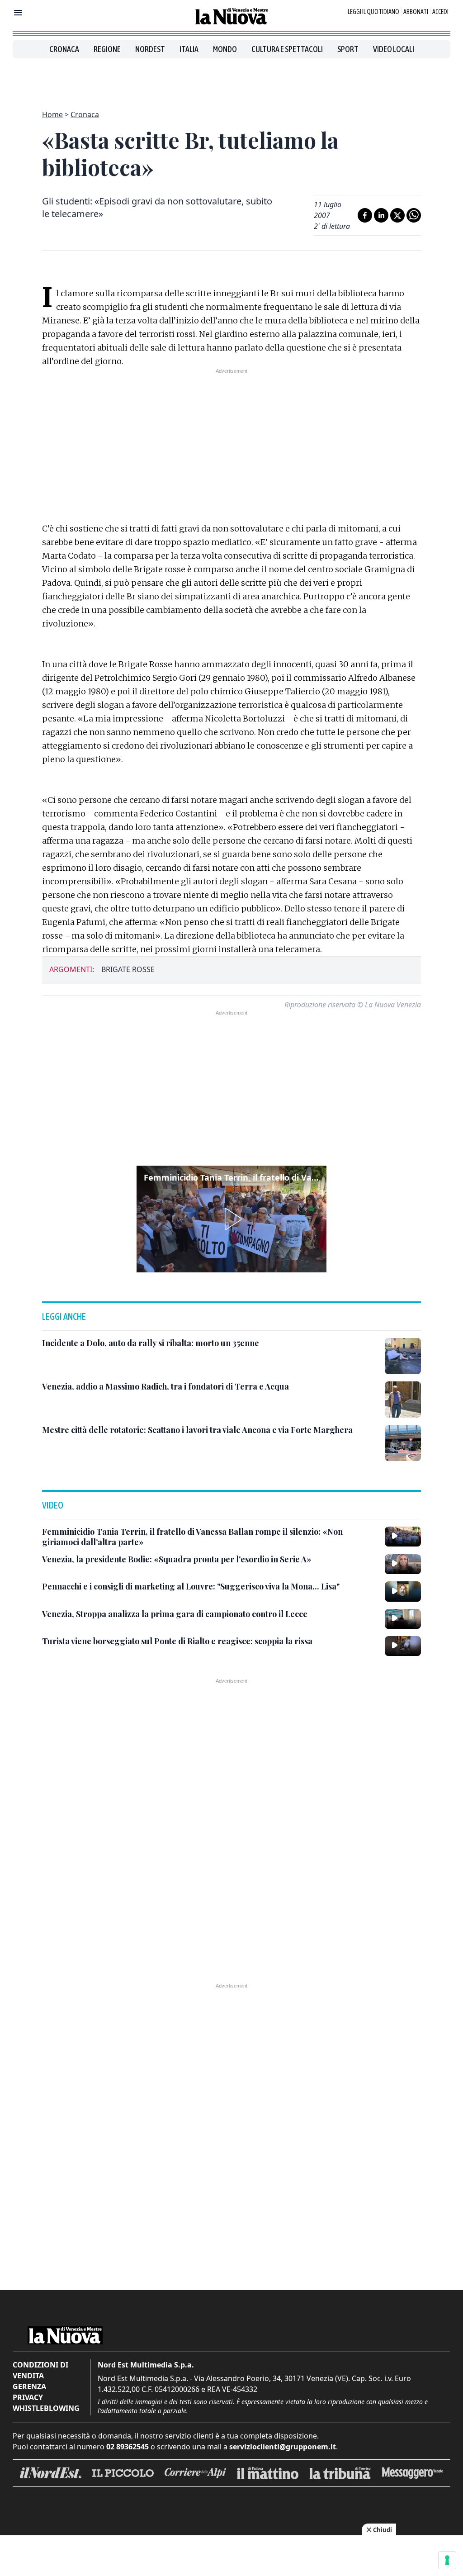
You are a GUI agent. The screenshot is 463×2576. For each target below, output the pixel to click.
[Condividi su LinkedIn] (381, 215)
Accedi (440, 12)
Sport (348, 49)
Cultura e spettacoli (287, 49)
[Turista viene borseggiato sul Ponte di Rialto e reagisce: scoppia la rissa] (403, 1646)
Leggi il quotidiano (373, 12)
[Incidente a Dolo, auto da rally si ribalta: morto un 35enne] (403, 1356)
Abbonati (416, 12)
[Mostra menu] (18, 13)
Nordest (150, 49)
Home (52, 114)
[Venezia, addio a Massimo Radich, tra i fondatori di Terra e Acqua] (403, 1399)
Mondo (225, 49)
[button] (231, 1219)
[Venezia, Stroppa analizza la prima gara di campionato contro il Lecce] (403, 1619)
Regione (107, 49)
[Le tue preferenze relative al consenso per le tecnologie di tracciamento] (447, 2560)
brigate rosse (128, 969)
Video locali (394, 49)
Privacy (28, 2397)
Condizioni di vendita (40, 2370)
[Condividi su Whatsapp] (414, 215)
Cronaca (64, 49)
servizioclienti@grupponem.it (283, 2447)
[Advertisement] (231, 79)
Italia (189, 49)
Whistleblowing (46, 2408)
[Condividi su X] (397, 215)
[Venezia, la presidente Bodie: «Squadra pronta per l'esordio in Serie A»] (403, 1564)
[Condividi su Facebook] (365, 215)
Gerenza (29, 2386)
